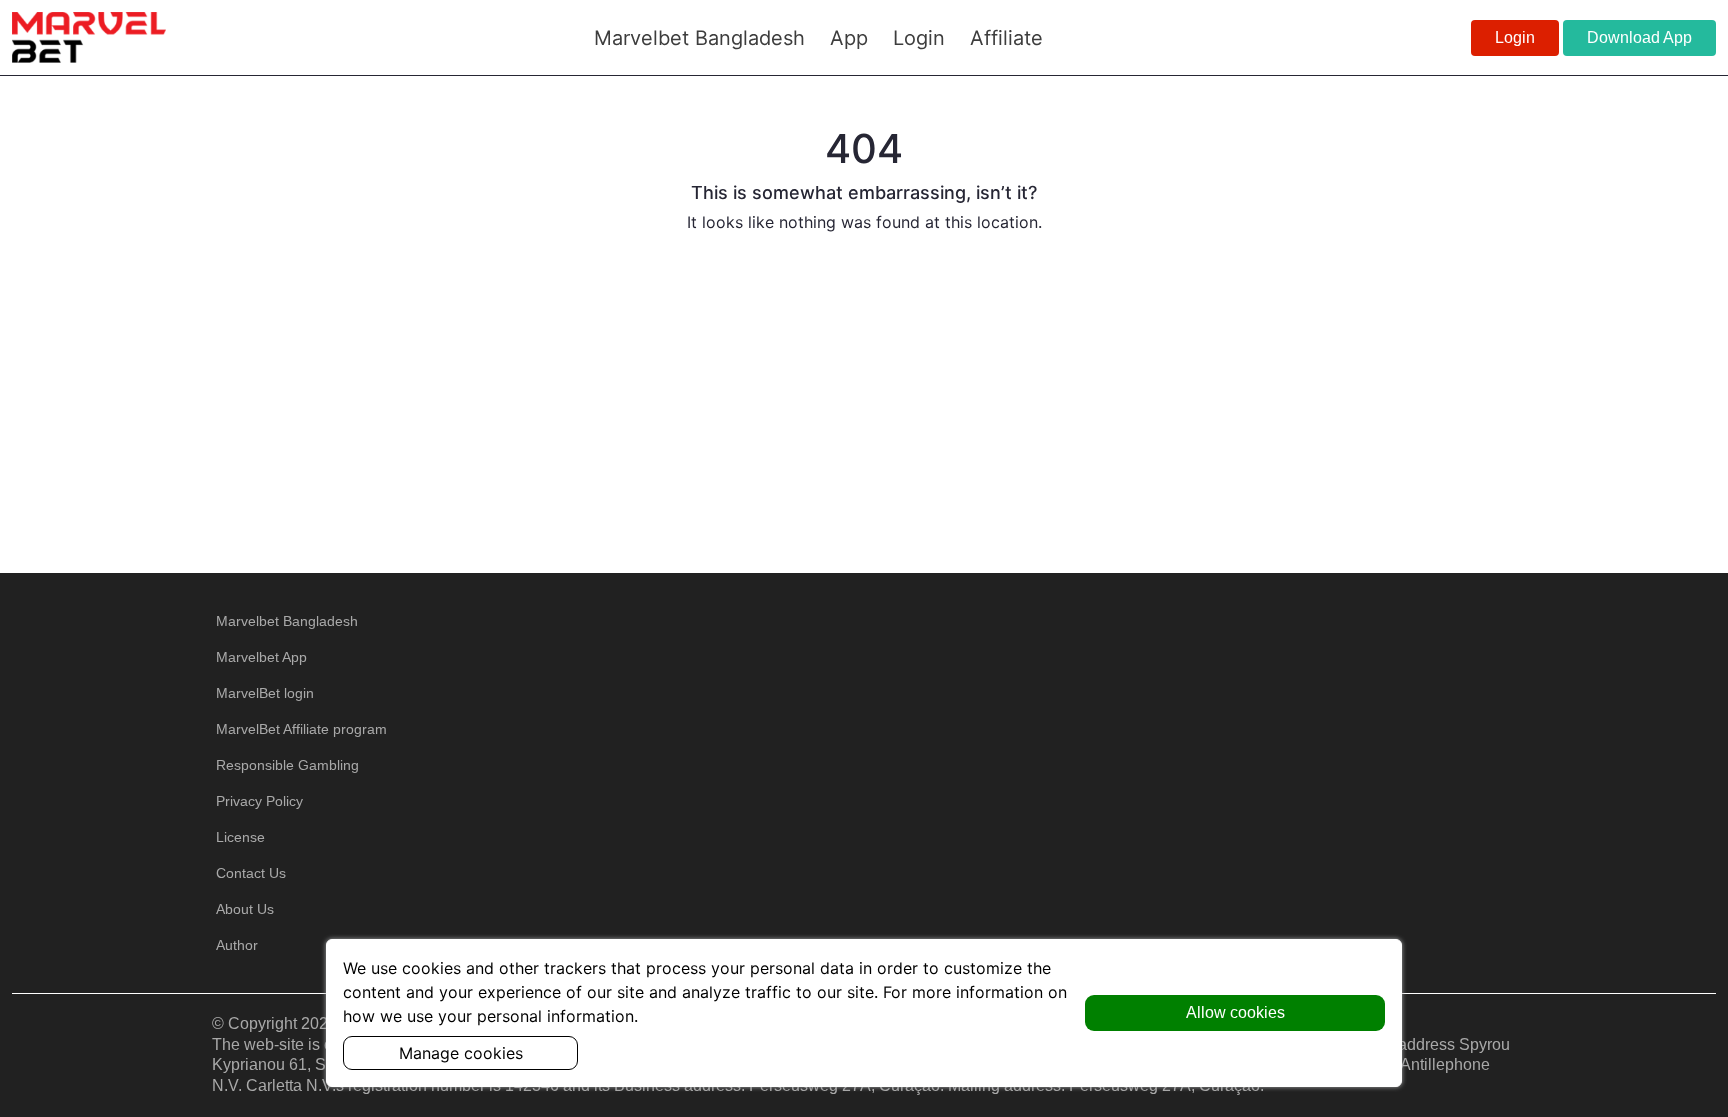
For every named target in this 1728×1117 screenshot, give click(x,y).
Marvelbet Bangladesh (287, 621)
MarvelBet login (265, 693)
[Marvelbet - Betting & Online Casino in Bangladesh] (89, 37)
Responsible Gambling (287, 765)
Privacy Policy (259, 801)
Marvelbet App (261, 657)
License (240, 837)
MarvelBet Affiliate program (301, 729)
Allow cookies (1235, 1012)
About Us (245, 909)
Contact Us (251, 873)
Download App (1639, 37)
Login (1515, 37)
